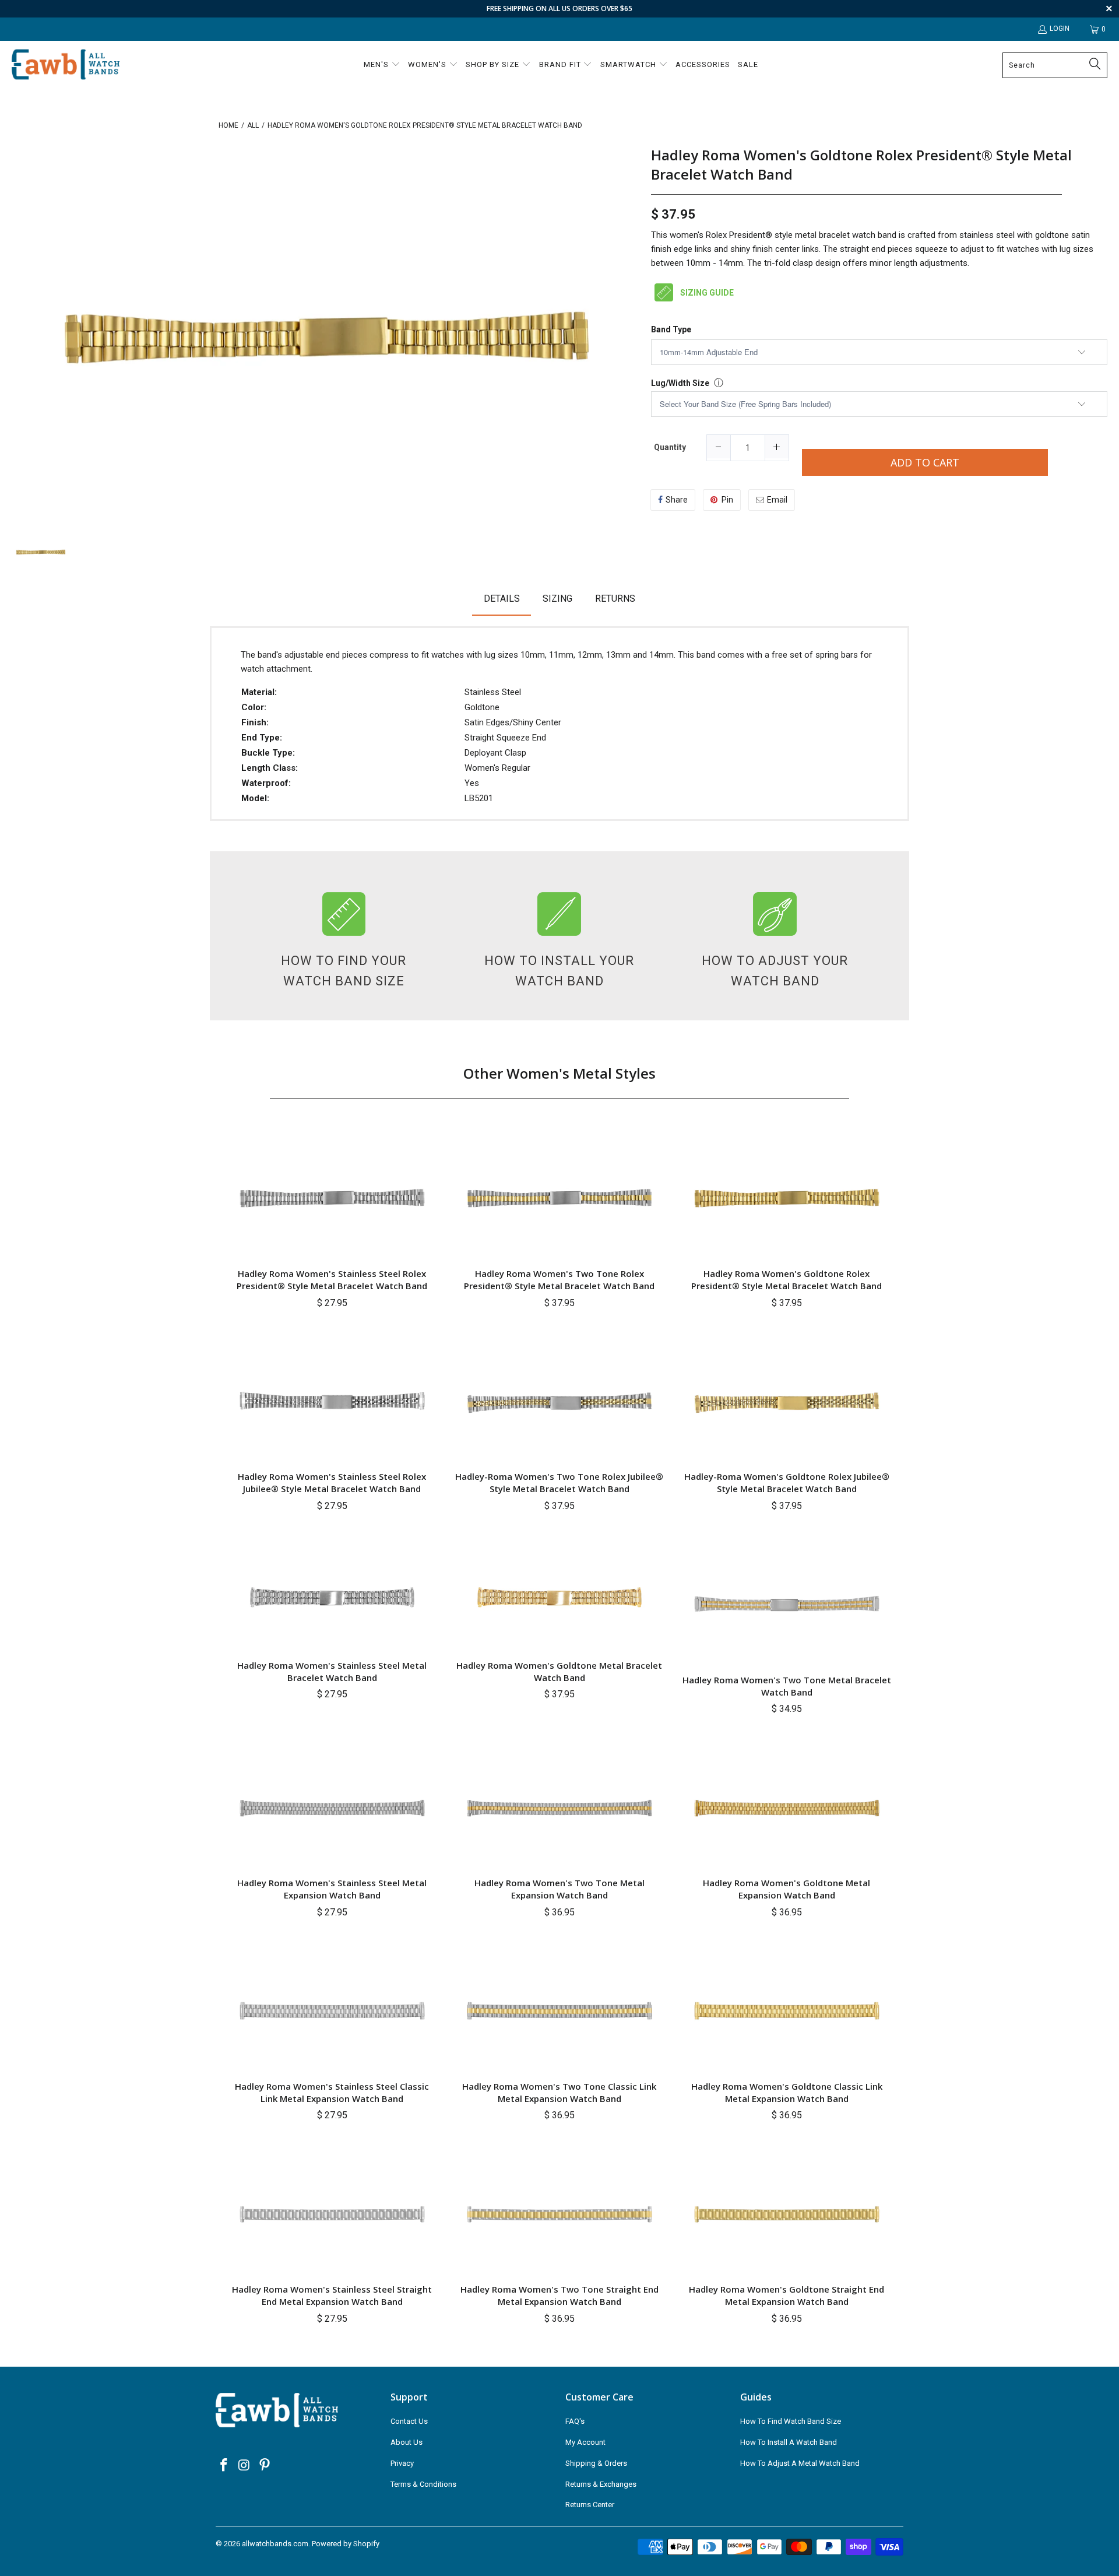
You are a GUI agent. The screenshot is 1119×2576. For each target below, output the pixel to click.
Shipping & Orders (596, 2463)
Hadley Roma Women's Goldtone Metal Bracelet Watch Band (559, 1671)
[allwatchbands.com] (66, 65)
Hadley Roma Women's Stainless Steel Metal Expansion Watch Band (332, 1889)
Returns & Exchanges (601, 2484)
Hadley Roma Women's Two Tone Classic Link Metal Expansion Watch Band (559, 2092)
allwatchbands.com (275, 2544)
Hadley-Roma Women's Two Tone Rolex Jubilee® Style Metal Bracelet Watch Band (559, 1482)
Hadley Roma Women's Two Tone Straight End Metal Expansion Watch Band (559, 2295)
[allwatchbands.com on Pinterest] (265, 2466)
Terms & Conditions (423, 2484)
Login (1060, 29)
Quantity (670, 447)
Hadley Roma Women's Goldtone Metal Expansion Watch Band (787, 1889)
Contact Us (409, 2421)
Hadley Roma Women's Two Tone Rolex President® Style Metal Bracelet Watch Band (559, 1280)
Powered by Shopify (346, 2544)
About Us (407, 2442)
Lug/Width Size (680, 383)
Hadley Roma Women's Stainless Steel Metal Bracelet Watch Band (332, 1671)
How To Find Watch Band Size (791, 2421)
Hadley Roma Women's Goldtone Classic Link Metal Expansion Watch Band (787, 2092)
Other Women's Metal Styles (559, 1073)
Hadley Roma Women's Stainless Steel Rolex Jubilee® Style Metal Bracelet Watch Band (332, 1482)
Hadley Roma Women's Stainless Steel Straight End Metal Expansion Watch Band (332, 2295)
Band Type (671, 330)
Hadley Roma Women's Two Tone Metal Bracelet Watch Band (787, 1686)
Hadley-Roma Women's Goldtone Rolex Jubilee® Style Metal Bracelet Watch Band (787, 1482)
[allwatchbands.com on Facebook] (224, 2466)
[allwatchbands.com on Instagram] (245, 2466)
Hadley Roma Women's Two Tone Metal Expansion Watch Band (559, 1889)
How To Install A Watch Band (789, 2442)
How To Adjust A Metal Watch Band (800, 2463)
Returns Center (590, 2505)
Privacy (402, 2463)
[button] (382, 65)
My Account (585, 2442)
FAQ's (575, 2421)
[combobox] (1055, 65)
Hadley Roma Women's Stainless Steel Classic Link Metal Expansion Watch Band (332, 2092)
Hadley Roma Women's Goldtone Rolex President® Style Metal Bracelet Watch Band (861, 165)
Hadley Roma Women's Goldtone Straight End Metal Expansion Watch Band (787, 2295)
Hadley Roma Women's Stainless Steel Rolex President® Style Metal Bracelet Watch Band (332, 1280)
